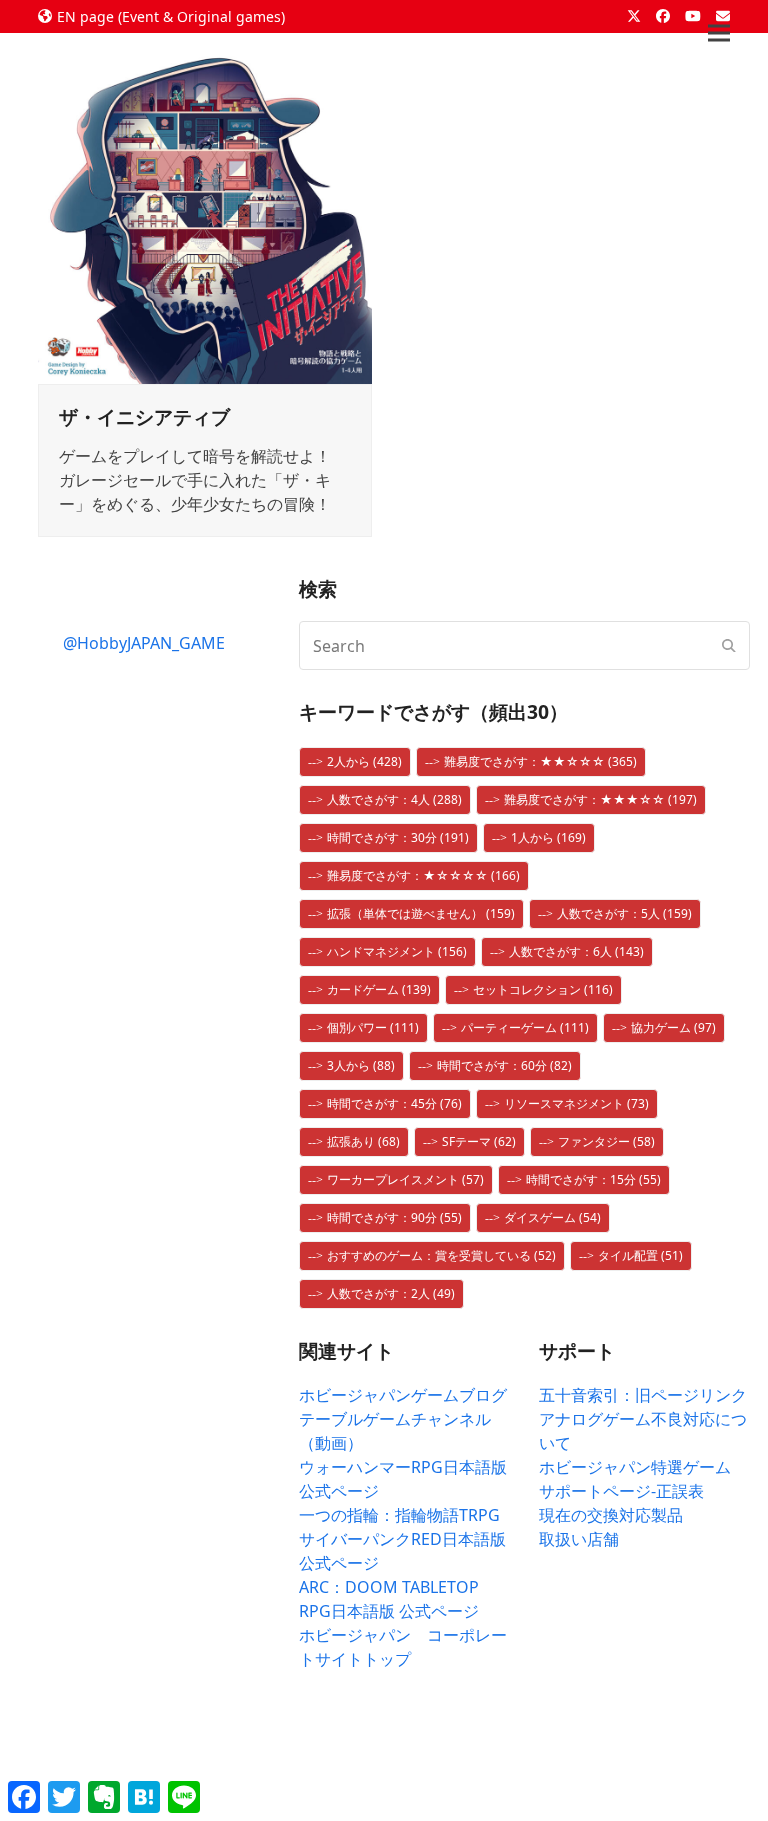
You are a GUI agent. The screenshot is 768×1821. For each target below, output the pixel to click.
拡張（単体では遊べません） (421, 913)
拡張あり (363, 1141)
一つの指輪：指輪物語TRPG (399, 1515)
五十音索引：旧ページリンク (643, 1395)
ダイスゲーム (552, 1217)
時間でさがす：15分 (593, 1179)
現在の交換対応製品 (611, 1515)
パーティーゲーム (525, 1027)
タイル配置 (640, 1255)
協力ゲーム (673, 1027)
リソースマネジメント (576, 1103)
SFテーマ (479, 1141)
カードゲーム (379, 989)
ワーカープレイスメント (405, 1179)
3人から (361, 1065)
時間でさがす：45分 (394, 1103)
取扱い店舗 (579, 1539)
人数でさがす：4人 (394, 799)
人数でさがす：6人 (576, 951)
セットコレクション (543, 989)
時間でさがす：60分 (504, 1065)
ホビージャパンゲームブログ (403, 1395)
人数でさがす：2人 (391, 1293)
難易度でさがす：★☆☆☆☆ (423, 875)
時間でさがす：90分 (394, 1217)
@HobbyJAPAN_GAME (144, 643)
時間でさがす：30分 (398, 837)
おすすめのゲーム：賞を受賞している (441, 1255)
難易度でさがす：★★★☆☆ (600, 799)
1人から (548, 837)
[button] (719, 33)
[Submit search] (729, 646)
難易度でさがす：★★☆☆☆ (540, 761)
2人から (364, 761)
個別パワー (373, 1027)
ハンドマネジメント (397, 951)
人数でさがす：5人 (624, 913)
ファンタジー (606, 1141)
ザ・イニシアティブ (144, 416)
